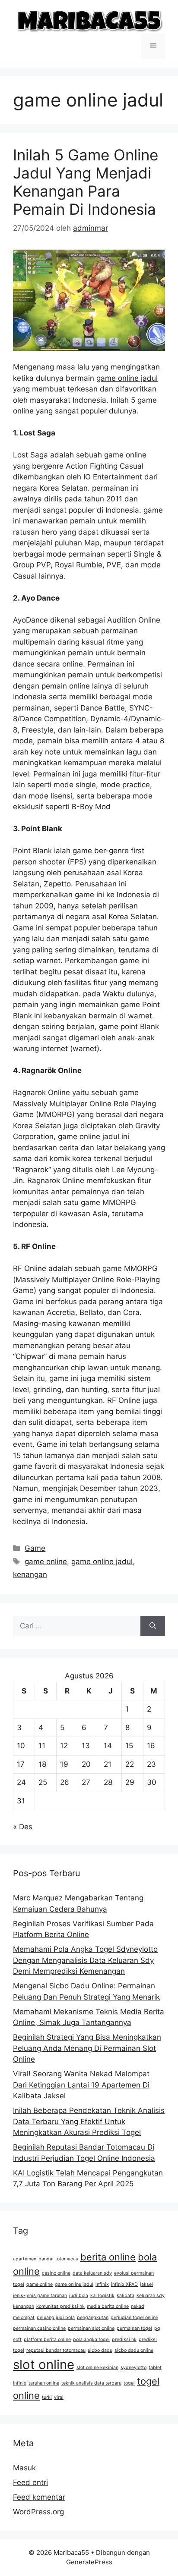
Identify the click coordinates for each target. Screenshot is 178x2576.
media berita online (108, 2306)
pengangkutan (93, 2318)
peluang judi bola (56, 2318)
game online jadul (127, 378)
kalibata (126, 2296)
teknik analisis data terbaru (91, 2383)
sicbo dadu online (134, 2350)
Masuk (24, 2468)
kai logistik (102, 2296)
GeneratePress (89, 2562)
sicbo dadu (100, 2350)
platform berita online (47, 2340)
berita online (108, 2257)
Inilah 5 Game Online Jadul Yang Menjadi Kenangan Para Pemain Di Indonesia (86, 182)
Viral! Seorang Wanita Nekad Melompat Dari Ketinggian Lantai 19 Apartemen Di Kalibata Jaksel (81, 2085)
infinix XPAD (124, 2284)
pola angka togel (91, 2340)
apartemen (25, 2259)
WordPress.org (38, 2512)
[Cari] (153, 1626)
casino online (56, 2273)
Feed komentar (39, 2497)
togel (129, 2383)
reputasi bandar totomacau (56, 2350)
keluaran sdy (151, 2296)
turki (47, 2397)
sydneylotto (133, 2368)
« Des (23, 1827)
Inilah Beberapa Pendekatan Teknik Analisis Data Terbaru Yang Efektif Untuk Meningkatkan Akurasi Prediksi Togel (89, 2121)
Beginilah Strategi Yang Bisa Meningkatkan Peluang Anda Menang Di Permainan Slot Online (87, 2048)
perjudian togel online (134, 2318)
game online (46, 1562)
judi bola (79, 2296)
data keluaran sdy (92, 2273)
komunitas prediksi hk (60, 2306)
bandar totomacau (58, 2259)
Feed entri (30, 2482)
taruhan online (44, 2383)
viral (59, 2397)
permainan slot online (91, 2328)
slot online (44, 2365)
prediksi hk (124, 2340)
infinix (102, 2284)
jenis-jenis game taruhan (40, 2296)
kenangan (30, 1574)
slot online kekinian (97, 2368)
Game (35, 1548)
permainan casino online (39, 2328)
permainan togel (134, 2328)
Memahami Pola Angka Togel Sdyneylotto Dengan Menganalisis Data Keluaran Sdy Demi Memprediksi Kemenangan (85, 1960)
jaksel (146, 2284)
